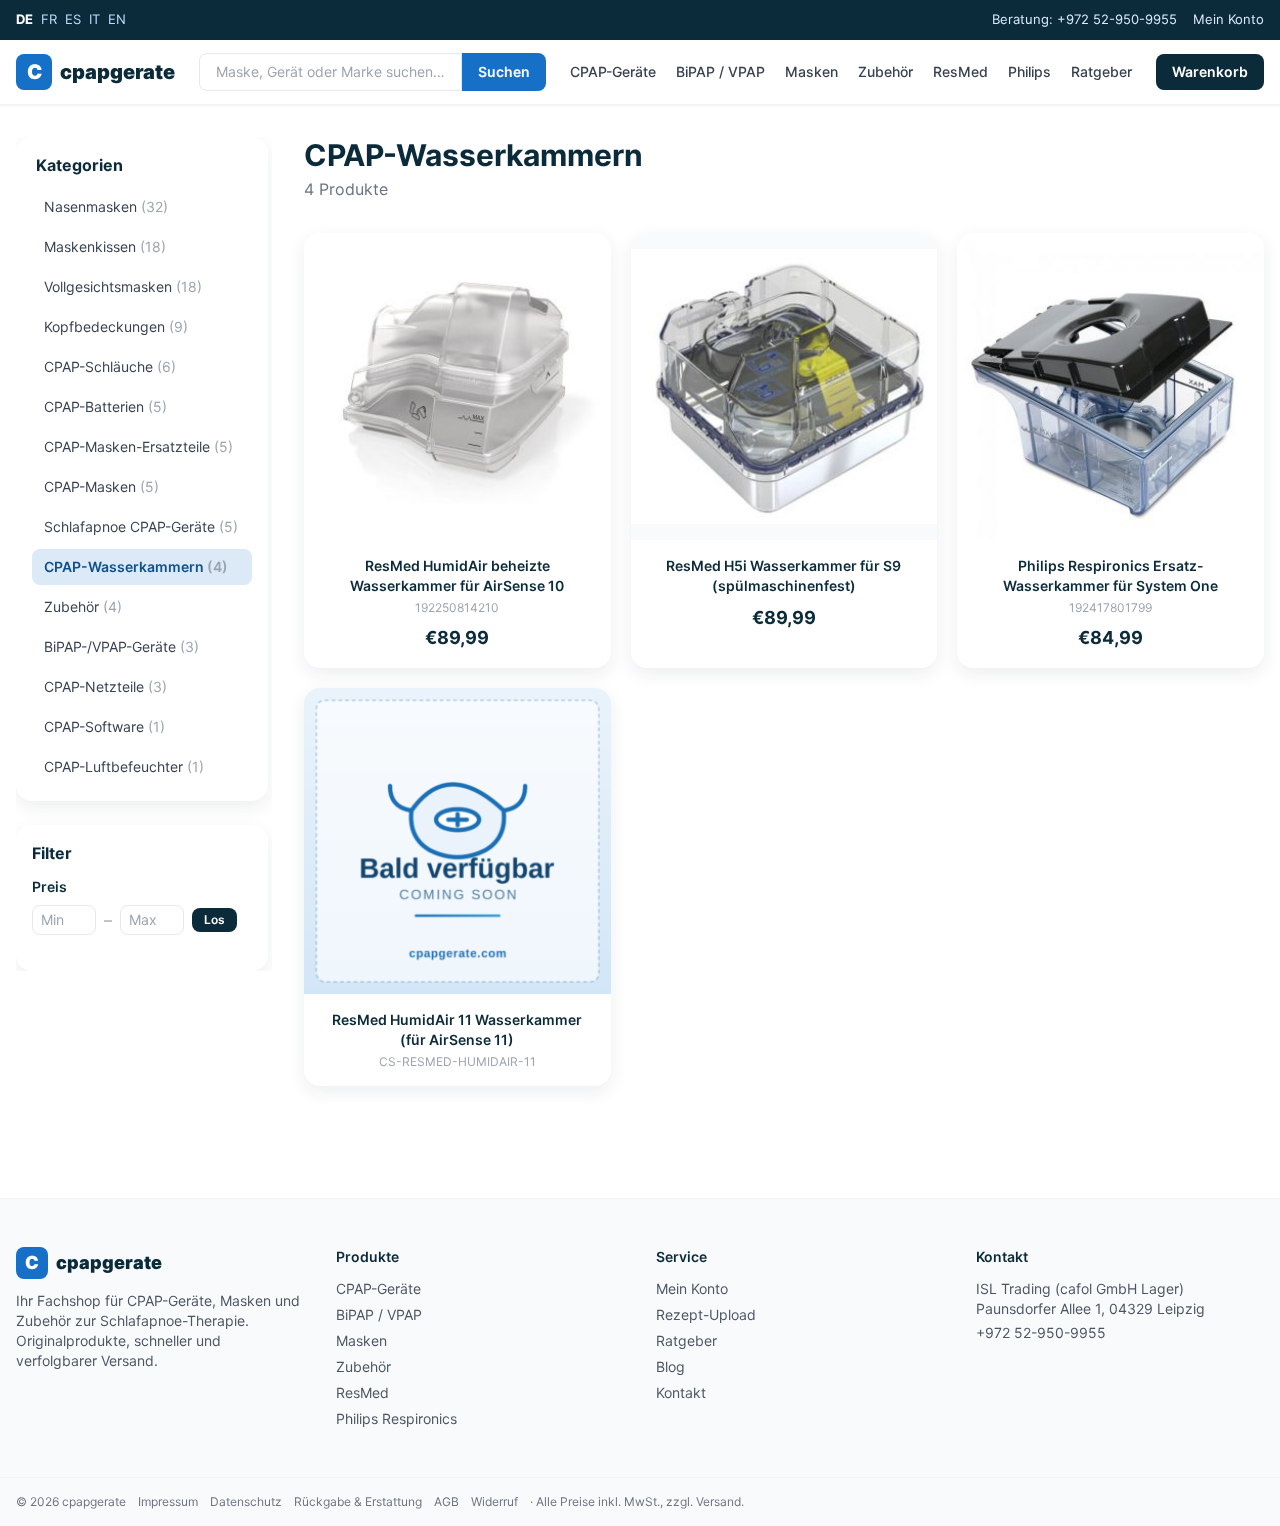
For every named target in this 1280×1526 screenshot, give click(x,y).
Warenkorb (1210, 71)
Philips (1029, 71)
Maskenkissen (105, 246)
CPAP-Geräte (613, 71)
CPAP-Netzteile (105, 686)
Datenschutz (246, 1501)
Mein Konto (1228, 19)
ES (73, 19)
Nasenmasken (106, 206)
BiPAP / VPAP (720, 71)
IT (94, 19)
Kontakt (681, 1392)
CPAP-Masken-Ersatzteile (138, 446)
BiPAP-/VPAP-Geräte (121, 646)
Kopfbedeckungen (116, 326)
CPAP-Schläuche (110, 366)
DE (24, 19)
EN (117, 19)
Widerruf (494, 1501)
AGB (446, 1501)
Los (214, 919)
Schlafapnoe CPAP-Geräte (141, 526)
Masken (811, 71)
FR (49, 19)
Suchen (504, 71)
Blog (670, 1366)
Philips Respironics (396, 1418)
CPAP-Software (104, 726)
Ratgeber (1101, 71)
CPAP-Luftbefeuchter (124, 766)
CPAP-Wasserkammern (136, 566)
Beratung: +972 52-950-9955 (1084, 19)
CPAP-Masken (101, 486)
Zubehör (885, 71)
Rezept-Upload (706, 1314)
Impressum (168, 1501)
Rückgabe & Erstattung (358, 1501)
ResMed (960, 71)
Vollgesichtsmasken (123, 286)
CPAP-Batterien (105, 406)
